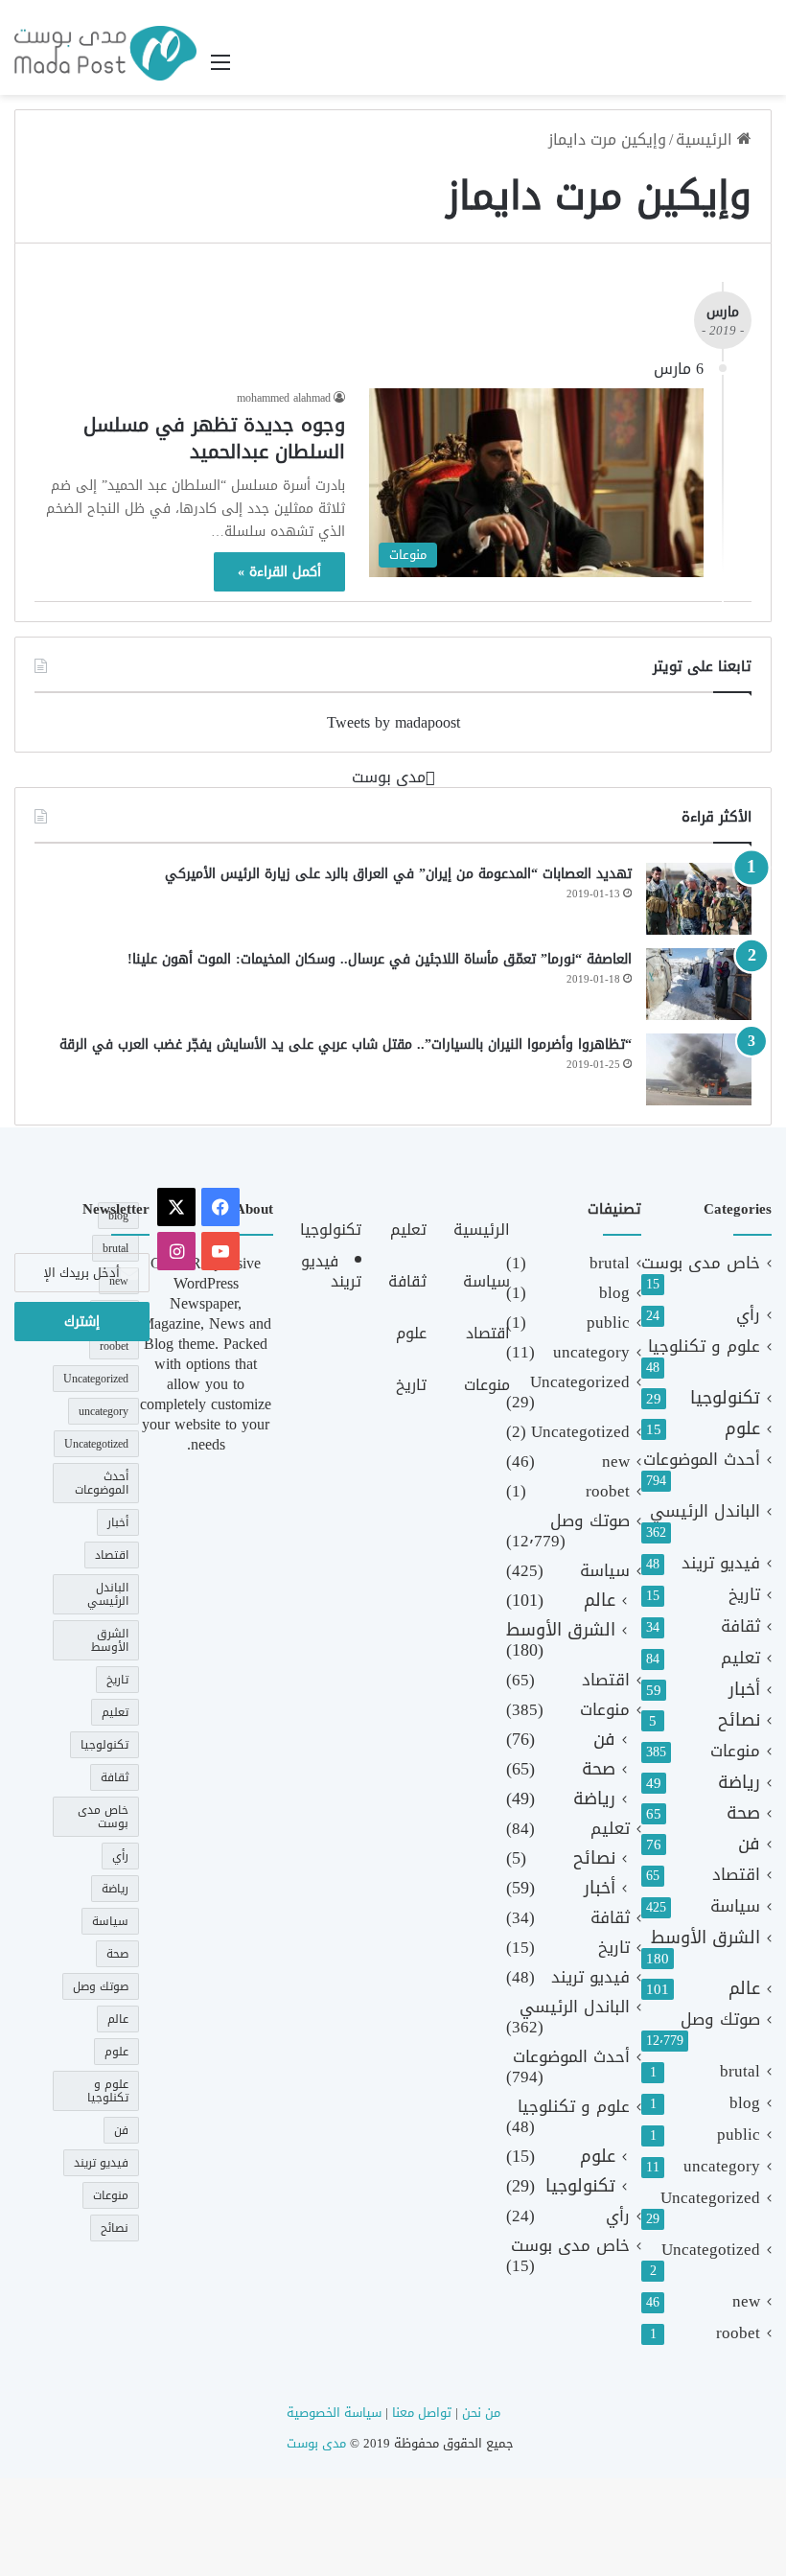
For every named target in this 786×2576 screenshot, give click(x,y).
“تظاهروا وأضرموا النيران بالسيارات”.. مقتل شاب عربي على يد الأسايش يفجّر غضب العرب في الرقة (346, 1044)
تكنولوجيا (725, 1398)
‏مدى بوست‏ (389, 777)
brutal (740, 2071)
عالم (744, 1989)
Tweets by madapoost (393, 722)
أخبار (744, 1690)
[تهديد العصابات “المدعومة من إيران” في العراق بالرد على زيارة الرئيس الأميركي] (699, 899)
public (739, 2135)
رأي (748, 1315)
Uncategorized (710, 2198)
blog (745, 2103)
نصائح (739, 1720)
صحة (743, 1813)
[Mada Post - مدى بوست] (105, 53)
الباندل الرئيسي (705, 1511)
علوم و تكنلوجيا (704, 1346)
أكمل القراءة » (279, 572)
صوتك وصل (720, 2019)
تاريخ (744, 1595)
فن (749, 1844)
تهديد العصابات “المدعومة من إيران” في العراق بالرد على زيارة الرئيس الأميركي (398, 874)
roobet (738, 2333)
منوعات (735, 1751)
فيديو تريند (721, 1563)
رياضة (739, 1783)
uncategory (722, 2166)
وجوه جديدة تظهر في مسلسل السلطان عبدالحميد (214, 438)
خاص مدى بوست (701, 1263)
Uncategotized (711, 2250)
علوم (742, 1429)
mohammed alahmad (284, 398)
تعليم (740, 1658)
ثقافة (740, 1626)
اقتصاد (736, 1875)
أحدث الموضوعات (702, 1460)
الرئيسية (706, 139)
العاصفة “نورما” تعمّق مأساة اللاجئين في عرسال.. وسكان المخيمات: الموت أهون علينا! (380, 959)
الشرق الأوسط (705, 1938)
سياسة (735, 1906)
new (746, 2301)
